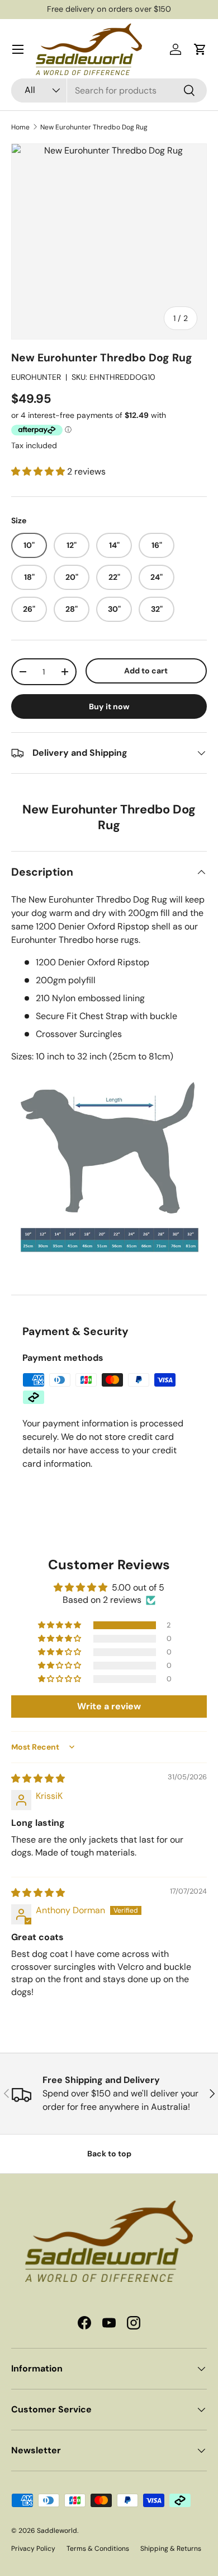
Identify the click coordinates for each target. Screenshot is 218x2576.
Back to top (109, 2154)
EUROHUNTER (36, 377)
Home (20, 127)
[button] (200, 49)
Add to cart (146, 671)
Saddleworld (57, 2531)
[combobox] (109, 90)
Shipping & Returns (171, 2549)
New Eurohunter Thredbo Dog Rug (94, 127)
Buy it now (109, 706)
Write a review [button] (109, 1706)
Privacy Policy (33, 2549)
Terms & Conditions (98, 2549)
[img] (38, 1778)
